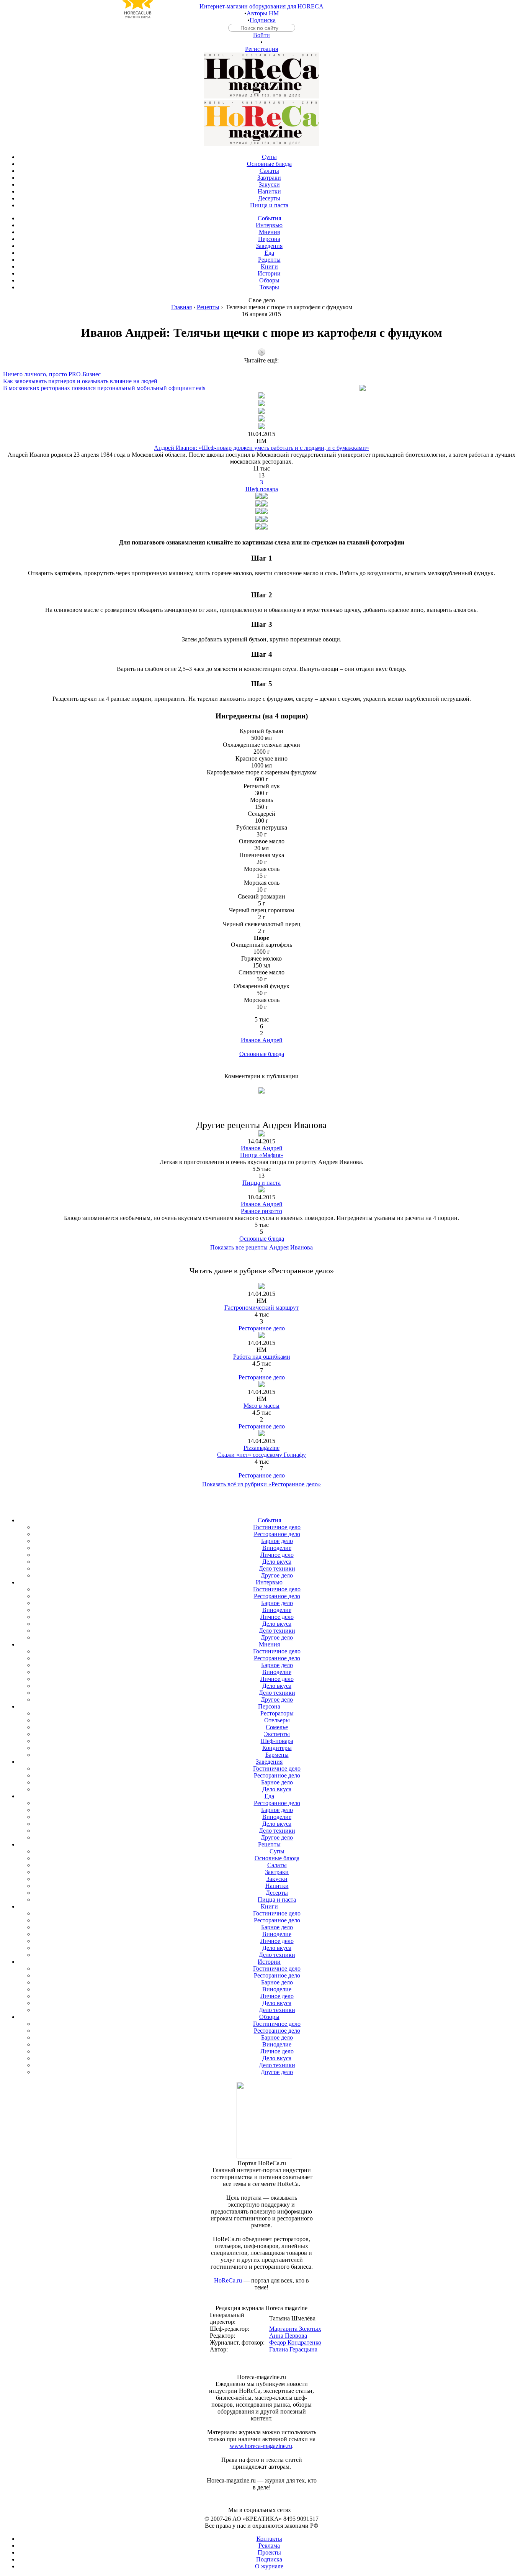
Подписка (263, 20)
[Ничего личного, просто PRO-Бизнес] (261, 367)
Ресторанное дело (262, 1328)
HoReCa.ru (228, 2280)
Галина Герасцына (293, 2349)
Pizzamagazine (261, 1448)
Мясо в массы (261, 1406)
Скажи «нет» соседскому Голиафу (261, 1455)
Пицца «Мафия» (262, 1155)
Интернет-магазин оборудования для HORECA (261, 6)
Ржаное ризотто (261, 1211)
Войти (261, 35)
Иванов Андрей (262, 1040)
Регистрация (261, 49)
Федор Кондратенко (295, 2342)
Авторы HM (263, 13)
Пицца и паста (261, 1183)
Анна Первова (288, 2336)
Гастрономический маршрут (261, 1308)
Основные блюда (262, 1054)
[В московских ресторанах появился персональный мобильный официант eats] (261, 381)
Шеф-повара (262, 489)
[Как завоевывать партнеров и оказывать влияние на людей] (261, 374)
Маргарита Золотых (295, 2329)
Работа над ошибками (262, 1357)
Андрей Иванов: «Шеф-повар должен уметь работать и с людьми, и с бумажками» (261, 448)
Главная (181, 307)
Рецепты (208, 307)
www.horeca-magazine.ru (261, 2446)
